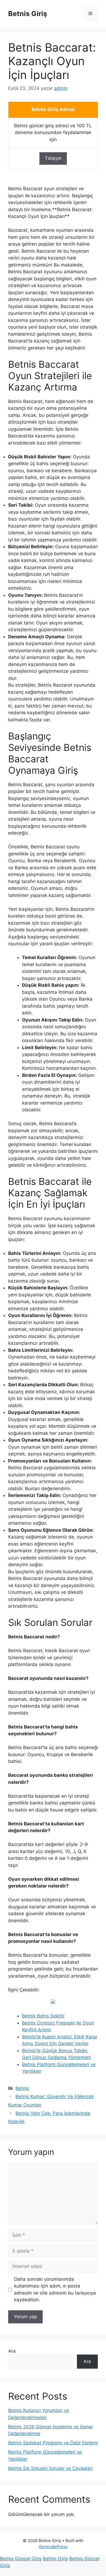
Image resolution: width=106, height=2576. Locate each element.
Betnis (22, 2088)
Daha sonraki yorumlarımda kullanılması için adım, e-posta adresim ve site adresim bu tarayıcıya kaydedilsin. (55, 2290)
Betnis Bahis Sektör (43, 2016)
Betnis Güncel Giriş (21, 2559)
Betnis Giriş (28, 14)
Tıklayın (53, 158)
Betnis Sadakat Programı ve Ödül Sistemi (53, 2443)
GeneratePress (53, 2547)
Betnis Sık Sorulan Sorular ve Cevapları (50, 2468)
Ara (12, 2351)
